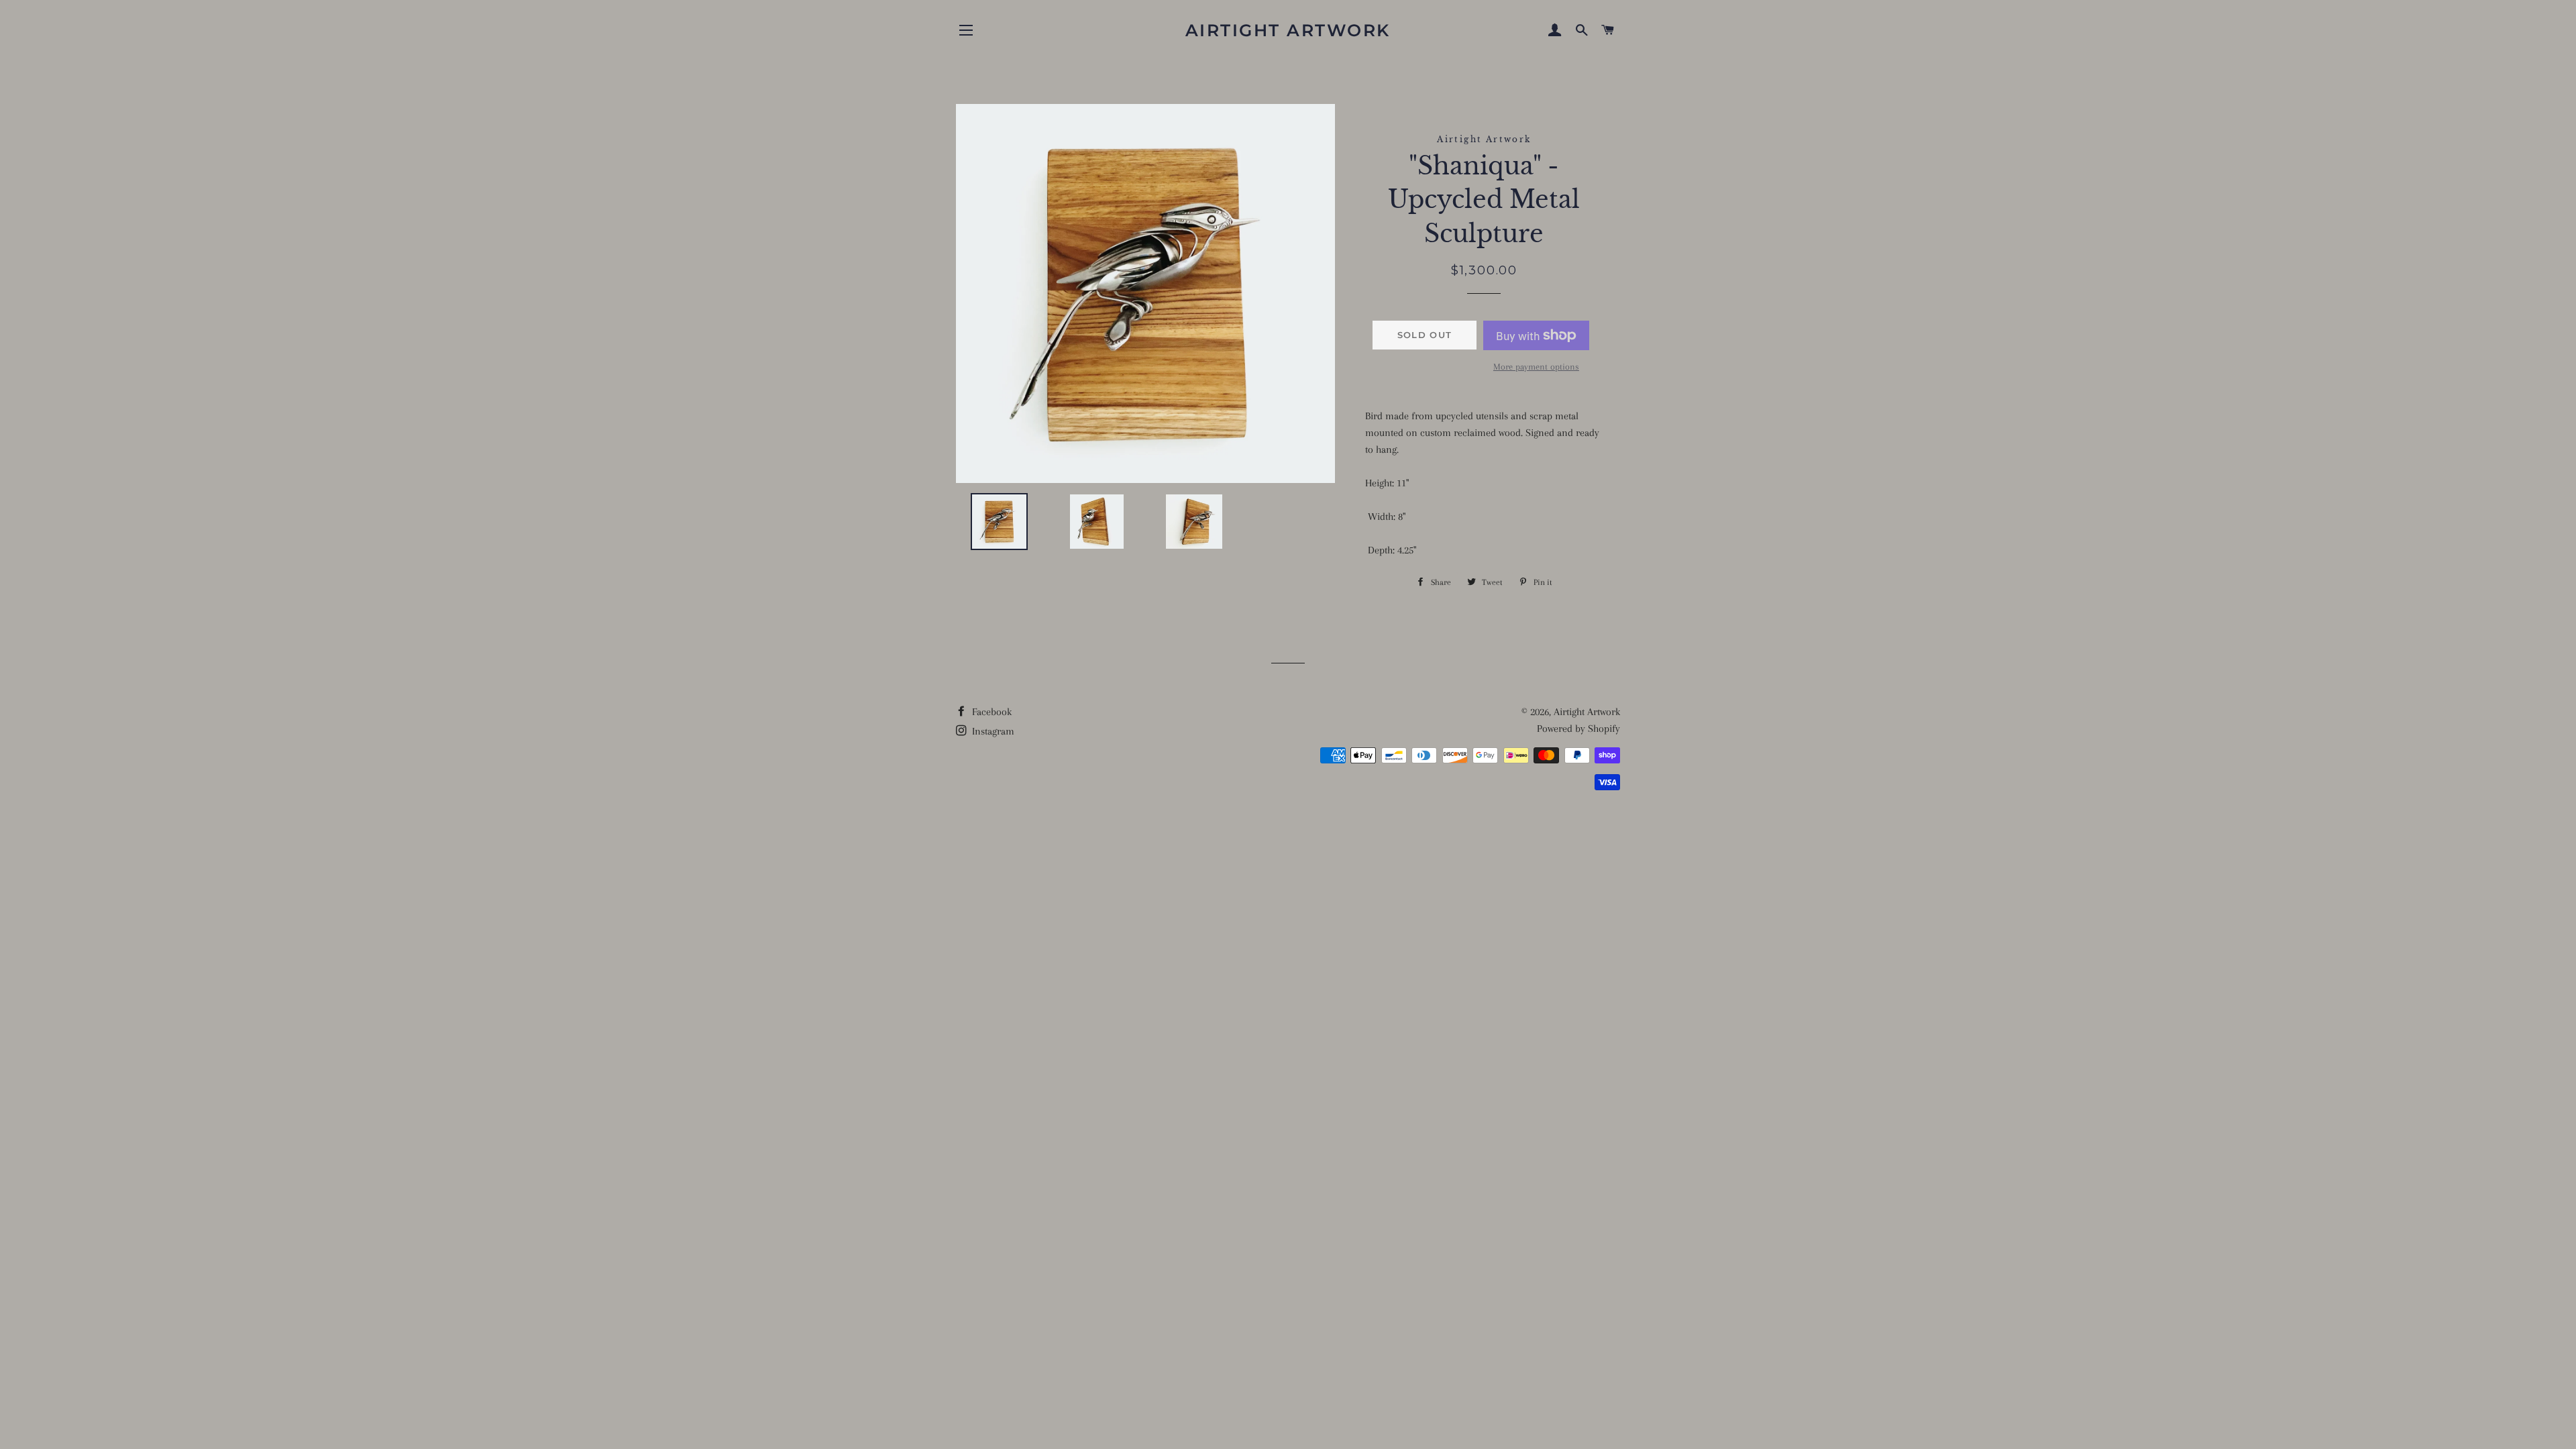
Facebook (990, 712)
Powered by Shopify (1578, 729)
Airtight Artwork (1288, 30)
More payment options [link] (1536, 367)
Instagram (992, 731)
